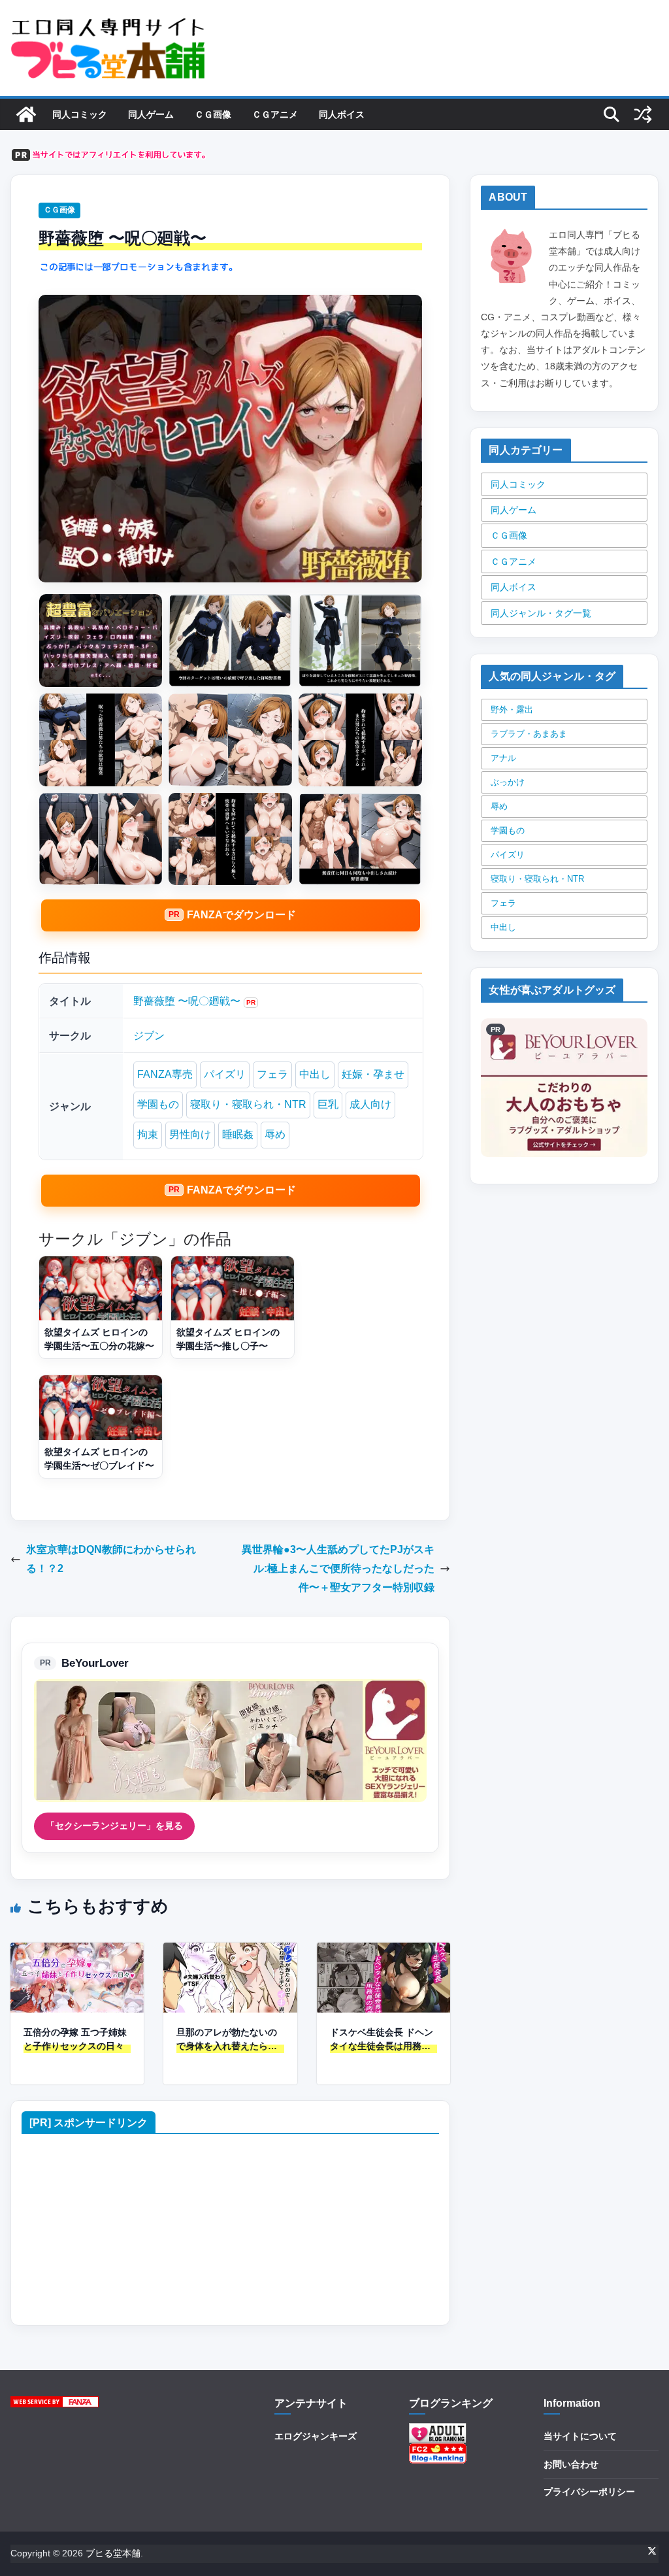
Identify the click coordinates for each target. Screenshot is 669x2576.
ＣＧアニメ (275, 114)
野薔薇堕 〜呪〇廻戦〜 (187, 1001)
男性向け (190, 1134)
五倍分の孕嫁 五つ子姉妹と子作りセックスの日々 (75, 2039)
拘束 (148, 1134)
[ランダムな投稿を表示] (643, 114)
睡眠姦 (238, 1134)
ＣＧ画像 (213, 114)
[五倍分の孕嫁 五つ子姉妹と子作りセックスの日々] (77, 1951)
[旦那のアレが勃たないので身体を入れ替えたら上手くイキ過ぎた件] (230, 1951)
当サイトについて (580, 2436)
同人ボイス (342, 114)
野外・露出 (512, 710)
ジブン (149, 1036)
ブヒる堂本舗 (113, 2553)
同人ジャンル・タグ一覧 (541, 613)
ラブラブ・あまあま (529, 734)
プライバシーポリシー (589, 2492)
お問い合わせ (571, 2464)
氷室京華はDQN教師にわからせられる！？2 (111, 1559)
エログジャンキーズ (316, 2436)
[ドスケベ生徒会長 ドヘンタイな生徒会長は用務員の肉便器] (383, 1951)
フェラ (272, 1074)
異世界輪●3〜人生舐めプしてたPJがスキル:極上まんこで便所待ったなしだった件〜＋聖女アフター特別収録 (338, 1568)
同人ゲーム (151, 114)
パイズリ (225, 1074)
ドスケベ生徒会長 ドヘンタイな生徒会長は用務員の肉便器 (382, 2040)
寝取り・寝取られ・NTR (248, 1104)
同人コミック (80, 114)
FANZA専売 (165, 1074)
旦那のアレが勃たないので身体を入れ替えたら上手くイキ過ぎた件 (227, 2040)
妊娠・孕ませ (373, 1074)
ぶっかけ (508, 782)
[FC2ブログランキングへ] (438, 2451)
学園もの (158, 1104)
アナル (503, 758)
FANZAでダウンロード (241, 915)
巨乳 (328, 1104)
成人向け (370, 1104)
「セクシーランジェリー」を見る (114, 1826)
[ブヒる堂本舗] (26, 114)
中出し (315, 1074)
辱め (275, 1134)
